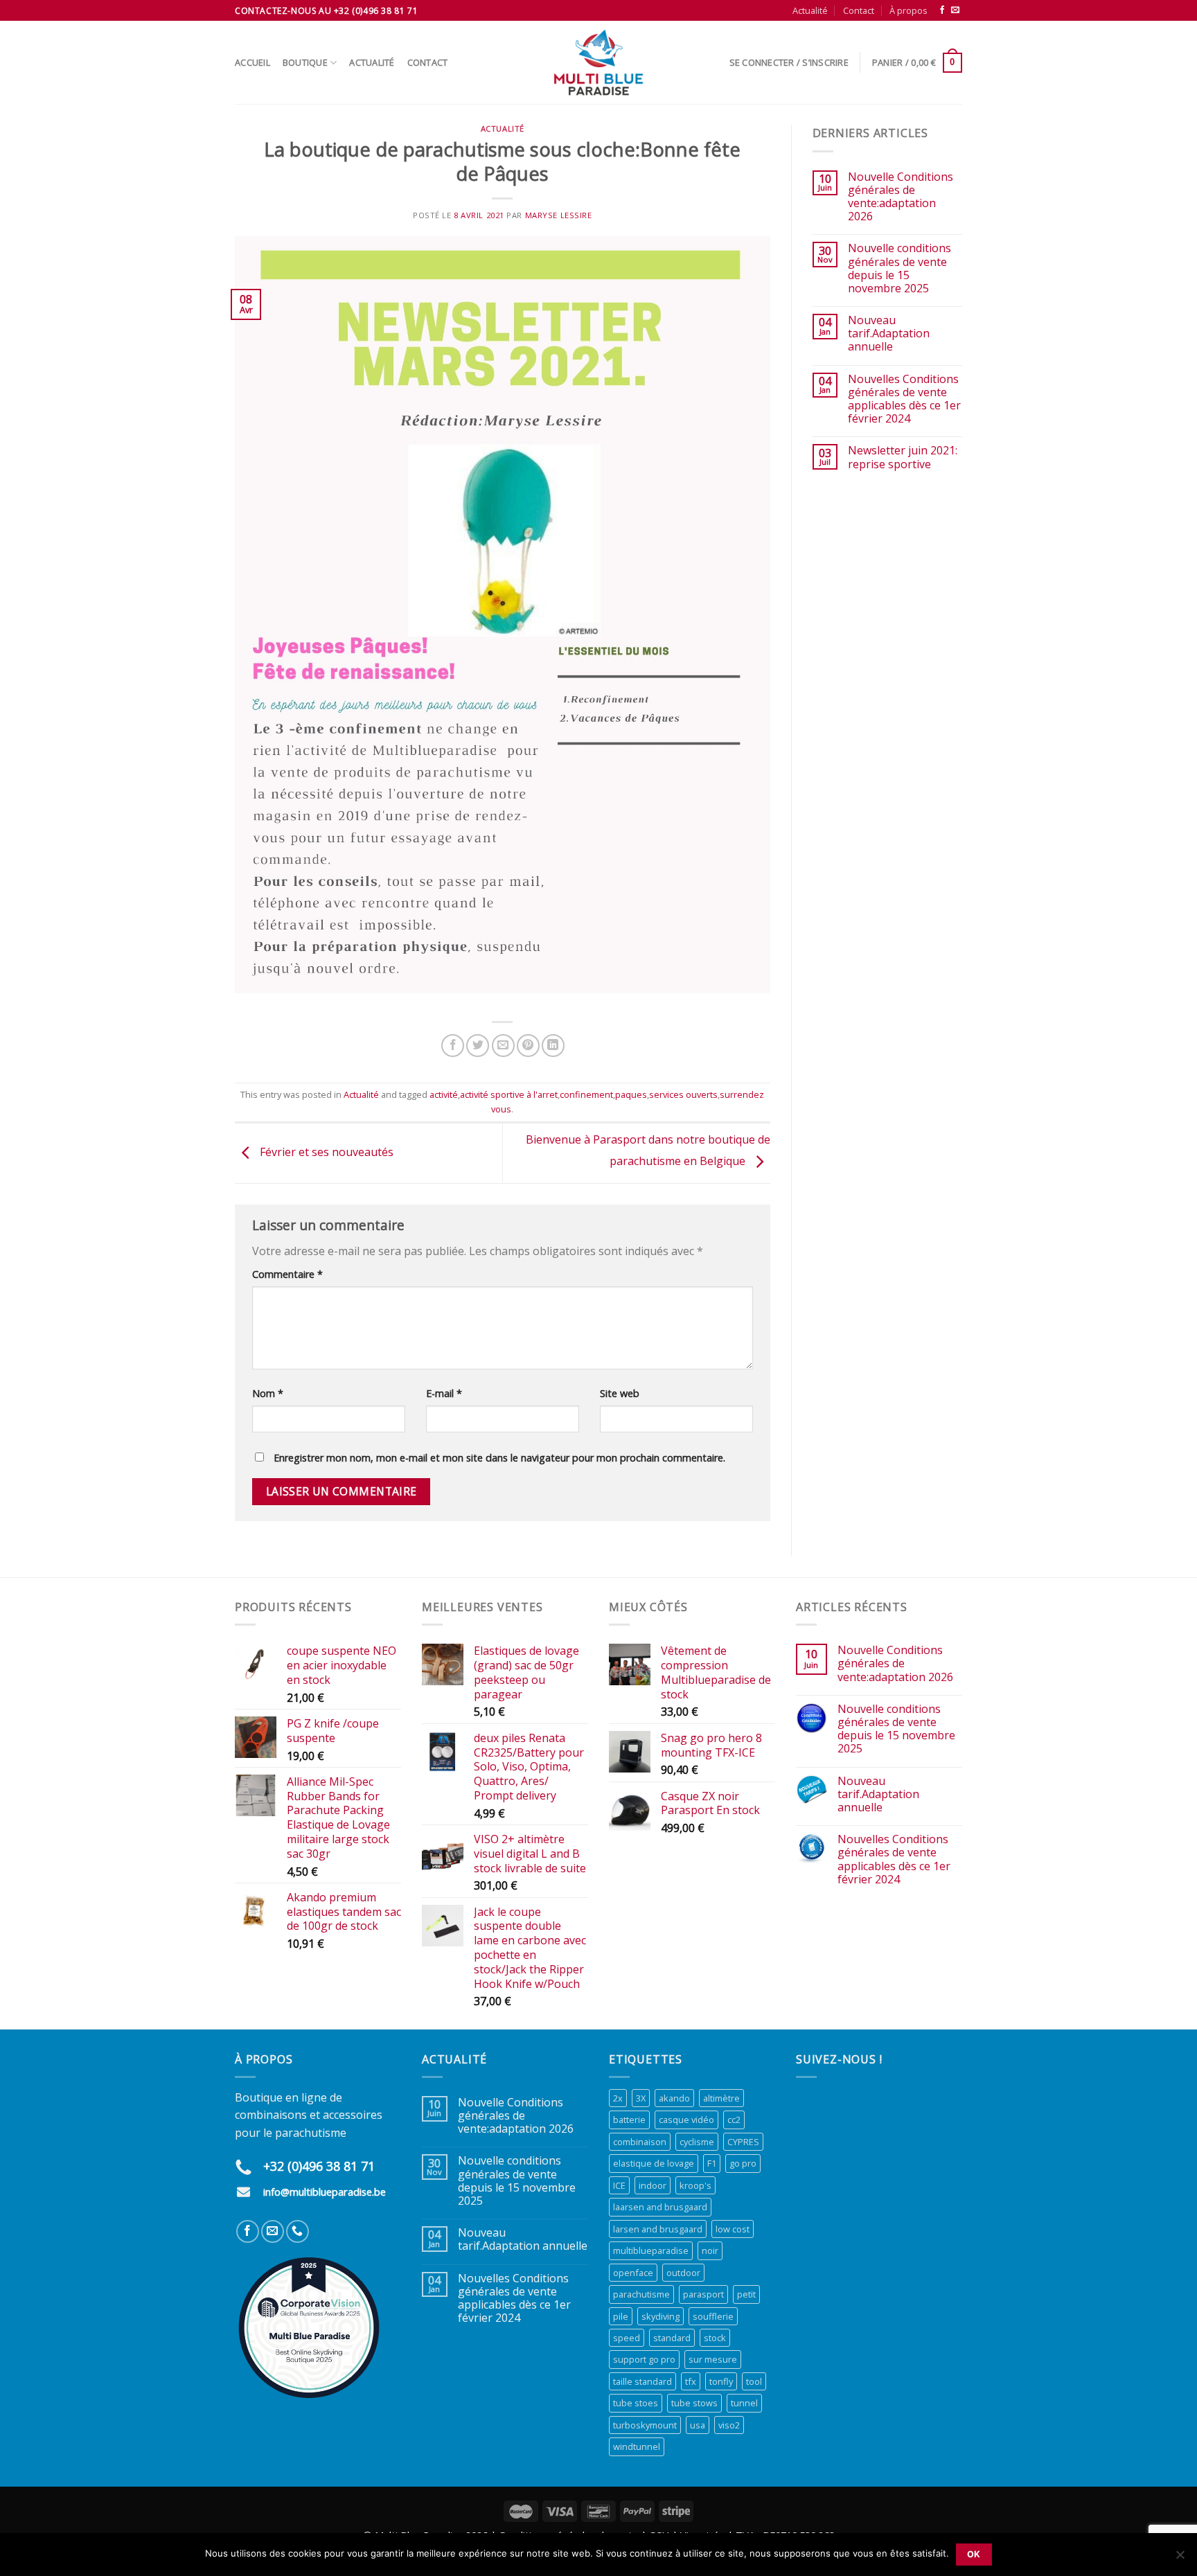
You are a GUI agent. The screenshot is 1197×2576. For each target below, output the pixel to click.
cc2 (734, 2120)
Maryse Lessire (559, 215)
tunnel (744, 2403)
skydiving (660, 2316)
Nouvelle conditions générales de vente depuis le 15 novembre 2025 (899, 268)
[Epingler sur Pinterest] (528, 1046)
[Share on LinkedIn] (553, 1046)
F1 (712, 2163)
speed (627, 2338)
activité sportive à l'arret (509, 1094)
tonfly (721, 2381)
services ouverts (683, 1094)
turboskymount (645, 2425)
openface (633, 2273)
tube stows (694, 2403)
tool (754, 2381)
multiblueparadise (651, 2250)
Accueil (252, 62)
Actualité (810, 10)
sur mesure (713, 2359)
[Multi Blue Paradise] (598, 62)
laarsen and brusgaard (660, 2207)
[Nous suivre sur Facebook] (942, 10)
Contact (859, 10)
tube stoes (636, 2403)
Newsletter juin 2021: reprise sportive (903, 457)
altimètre (721, 2098)
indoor (653, 2185)
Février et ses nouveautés (325, 1152)
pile (621, 2316)
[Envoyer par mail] (503, 1046)
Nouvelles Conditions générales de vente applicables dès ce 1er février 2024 (904, 399)
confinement (586, 1094)
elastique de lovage (654, 2163)
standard (672, 2338)
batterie (629, 2120)
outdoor (683, 2273)
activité (444, 1094)
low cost (733, 2229)
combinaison (640, 2142)
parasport (703, 2294)
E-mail (444, 1393)
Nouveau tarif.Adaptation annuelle (889, 334)
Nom (268, 1393)
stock (715, 2338)
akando (674, 2098)
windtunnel (637, 2446)
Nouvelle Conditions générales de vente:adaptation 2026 (901, 197)
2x (618, 2098)
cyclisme (697, 2142)
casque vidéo (686, 2120)
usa (698, 2425)
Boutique (305, 62)
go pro (743, 2163)
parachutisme (641, 2294)
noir (710, 2250)
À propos (908, 10)
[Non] (1180, 2559)
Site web (620, 1393)
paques (631, 1094)
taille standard (642, 2381)
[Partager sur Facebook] (453, 1046)
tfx (691, 2381)
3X (641, 2098)
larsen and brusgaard (658, 2229)
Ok (974, 2554)
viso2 (729, 2425)
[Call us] (298, 2231)
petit (746, 2294)
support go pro (644, 2359)
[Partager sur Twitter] (478, 1046)
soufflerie (713, 2316)
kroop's (695, 2185)
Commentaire (287, 1274)
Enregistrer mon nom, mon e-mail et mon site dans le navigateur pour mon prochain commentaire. (499, 1458)
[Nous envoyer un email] (955, 10)
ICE (619, 2185)
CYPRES (743, 2142)
